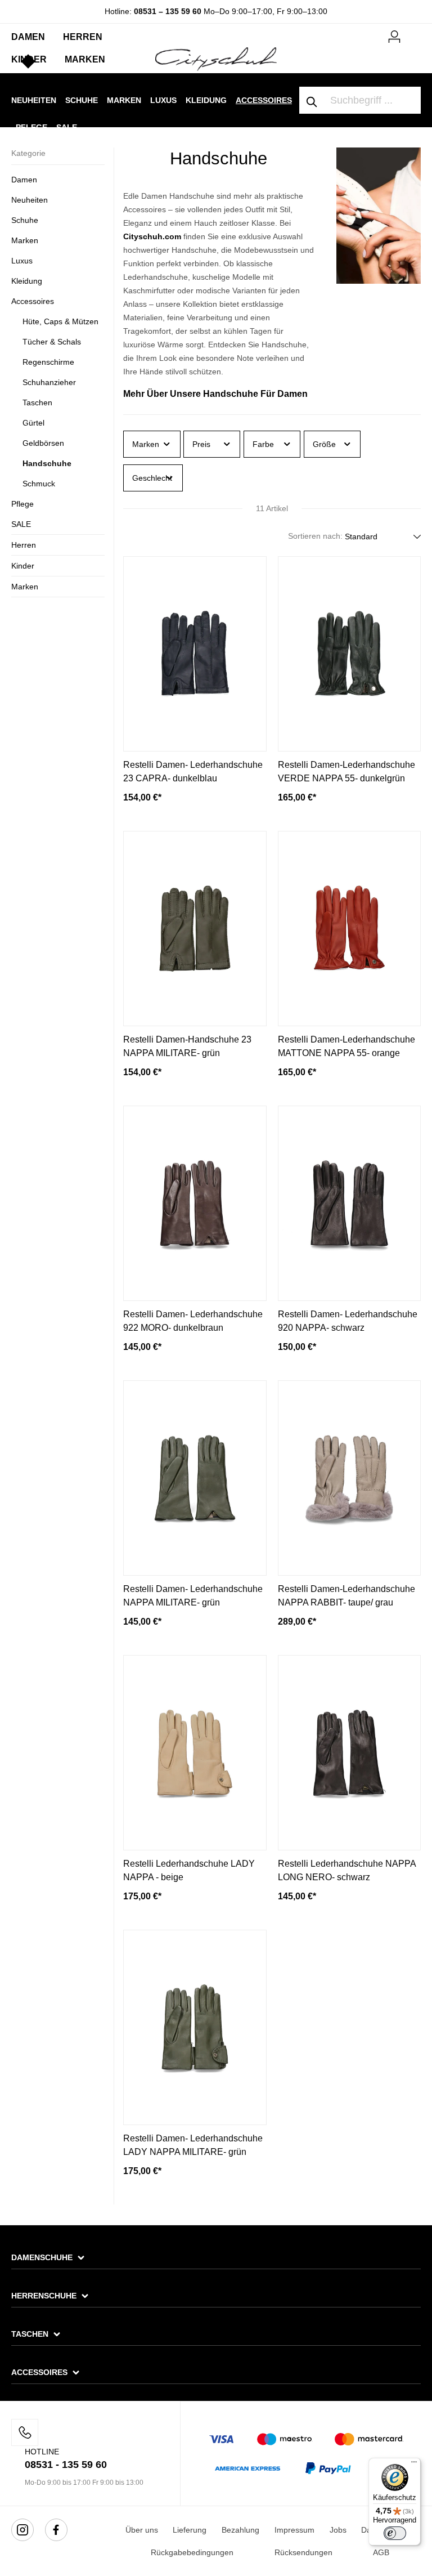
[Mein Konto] (394, 35)
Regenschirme (48, 362)
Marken (25, 240)
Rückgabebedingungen (192, 2552)
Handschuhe (47, 463)
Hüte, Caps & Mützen (60, 321)
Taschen (37, 402)
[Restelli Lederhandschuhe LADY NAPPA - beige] (195, 1753)
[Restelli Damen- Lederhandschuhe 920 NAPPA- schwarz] (350, 1203)
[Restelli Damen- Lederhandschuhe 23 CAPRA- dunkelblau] (195, 654)
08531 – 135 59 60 (168, 11)
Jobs (338, 2530)
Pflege (22, 504)
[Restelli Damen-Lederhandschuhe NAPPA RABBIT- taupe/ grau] (350, 1478)
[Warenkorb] (414, 32)
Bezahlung (240, 2530)
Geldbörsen (43, 443)
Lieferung (190, 2530)
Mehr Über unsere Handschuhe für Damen (215, 394)
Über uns (142, 2530)
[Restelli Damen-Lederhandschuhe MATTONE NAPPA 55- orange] (350, 929)
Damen (24, 180)
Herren (24, 545)
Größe (324, 444)
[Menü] (414, 2465)
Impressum (294, 2530)
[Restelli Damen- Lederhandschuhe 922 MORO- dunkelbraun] (195, 1203)
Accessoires (33, 301)
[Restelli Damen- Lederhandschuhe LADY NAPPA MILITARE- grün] (195, 2027)
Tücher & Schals (52, 342)
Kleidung (27, 281)
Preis (201, 444)
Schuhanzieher (49, 382)
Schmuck (39, 484)
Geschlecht (152, 478)
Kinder (23, 566)
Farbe (263, 444)
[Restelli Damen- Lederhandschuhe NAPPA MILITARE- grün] (195, 1478)
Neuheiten (30, 200)
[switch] (395, 2533)
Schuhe (25, 220)
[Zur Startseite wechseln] (216, 59)
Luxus (22, 261)
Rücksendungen (303, 2552)
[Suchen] (312, 100)
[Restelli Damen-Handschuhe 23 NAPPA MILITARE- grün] (195, 929)
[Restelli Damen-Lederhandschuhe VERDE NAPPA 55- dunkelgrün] (350, 654)
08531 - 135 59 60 (66, 2465)
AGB (381, 2552)
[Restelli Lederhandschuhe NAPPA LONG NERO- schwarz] (350, 1753)
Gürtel (33, 423)
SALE (21, 524)
